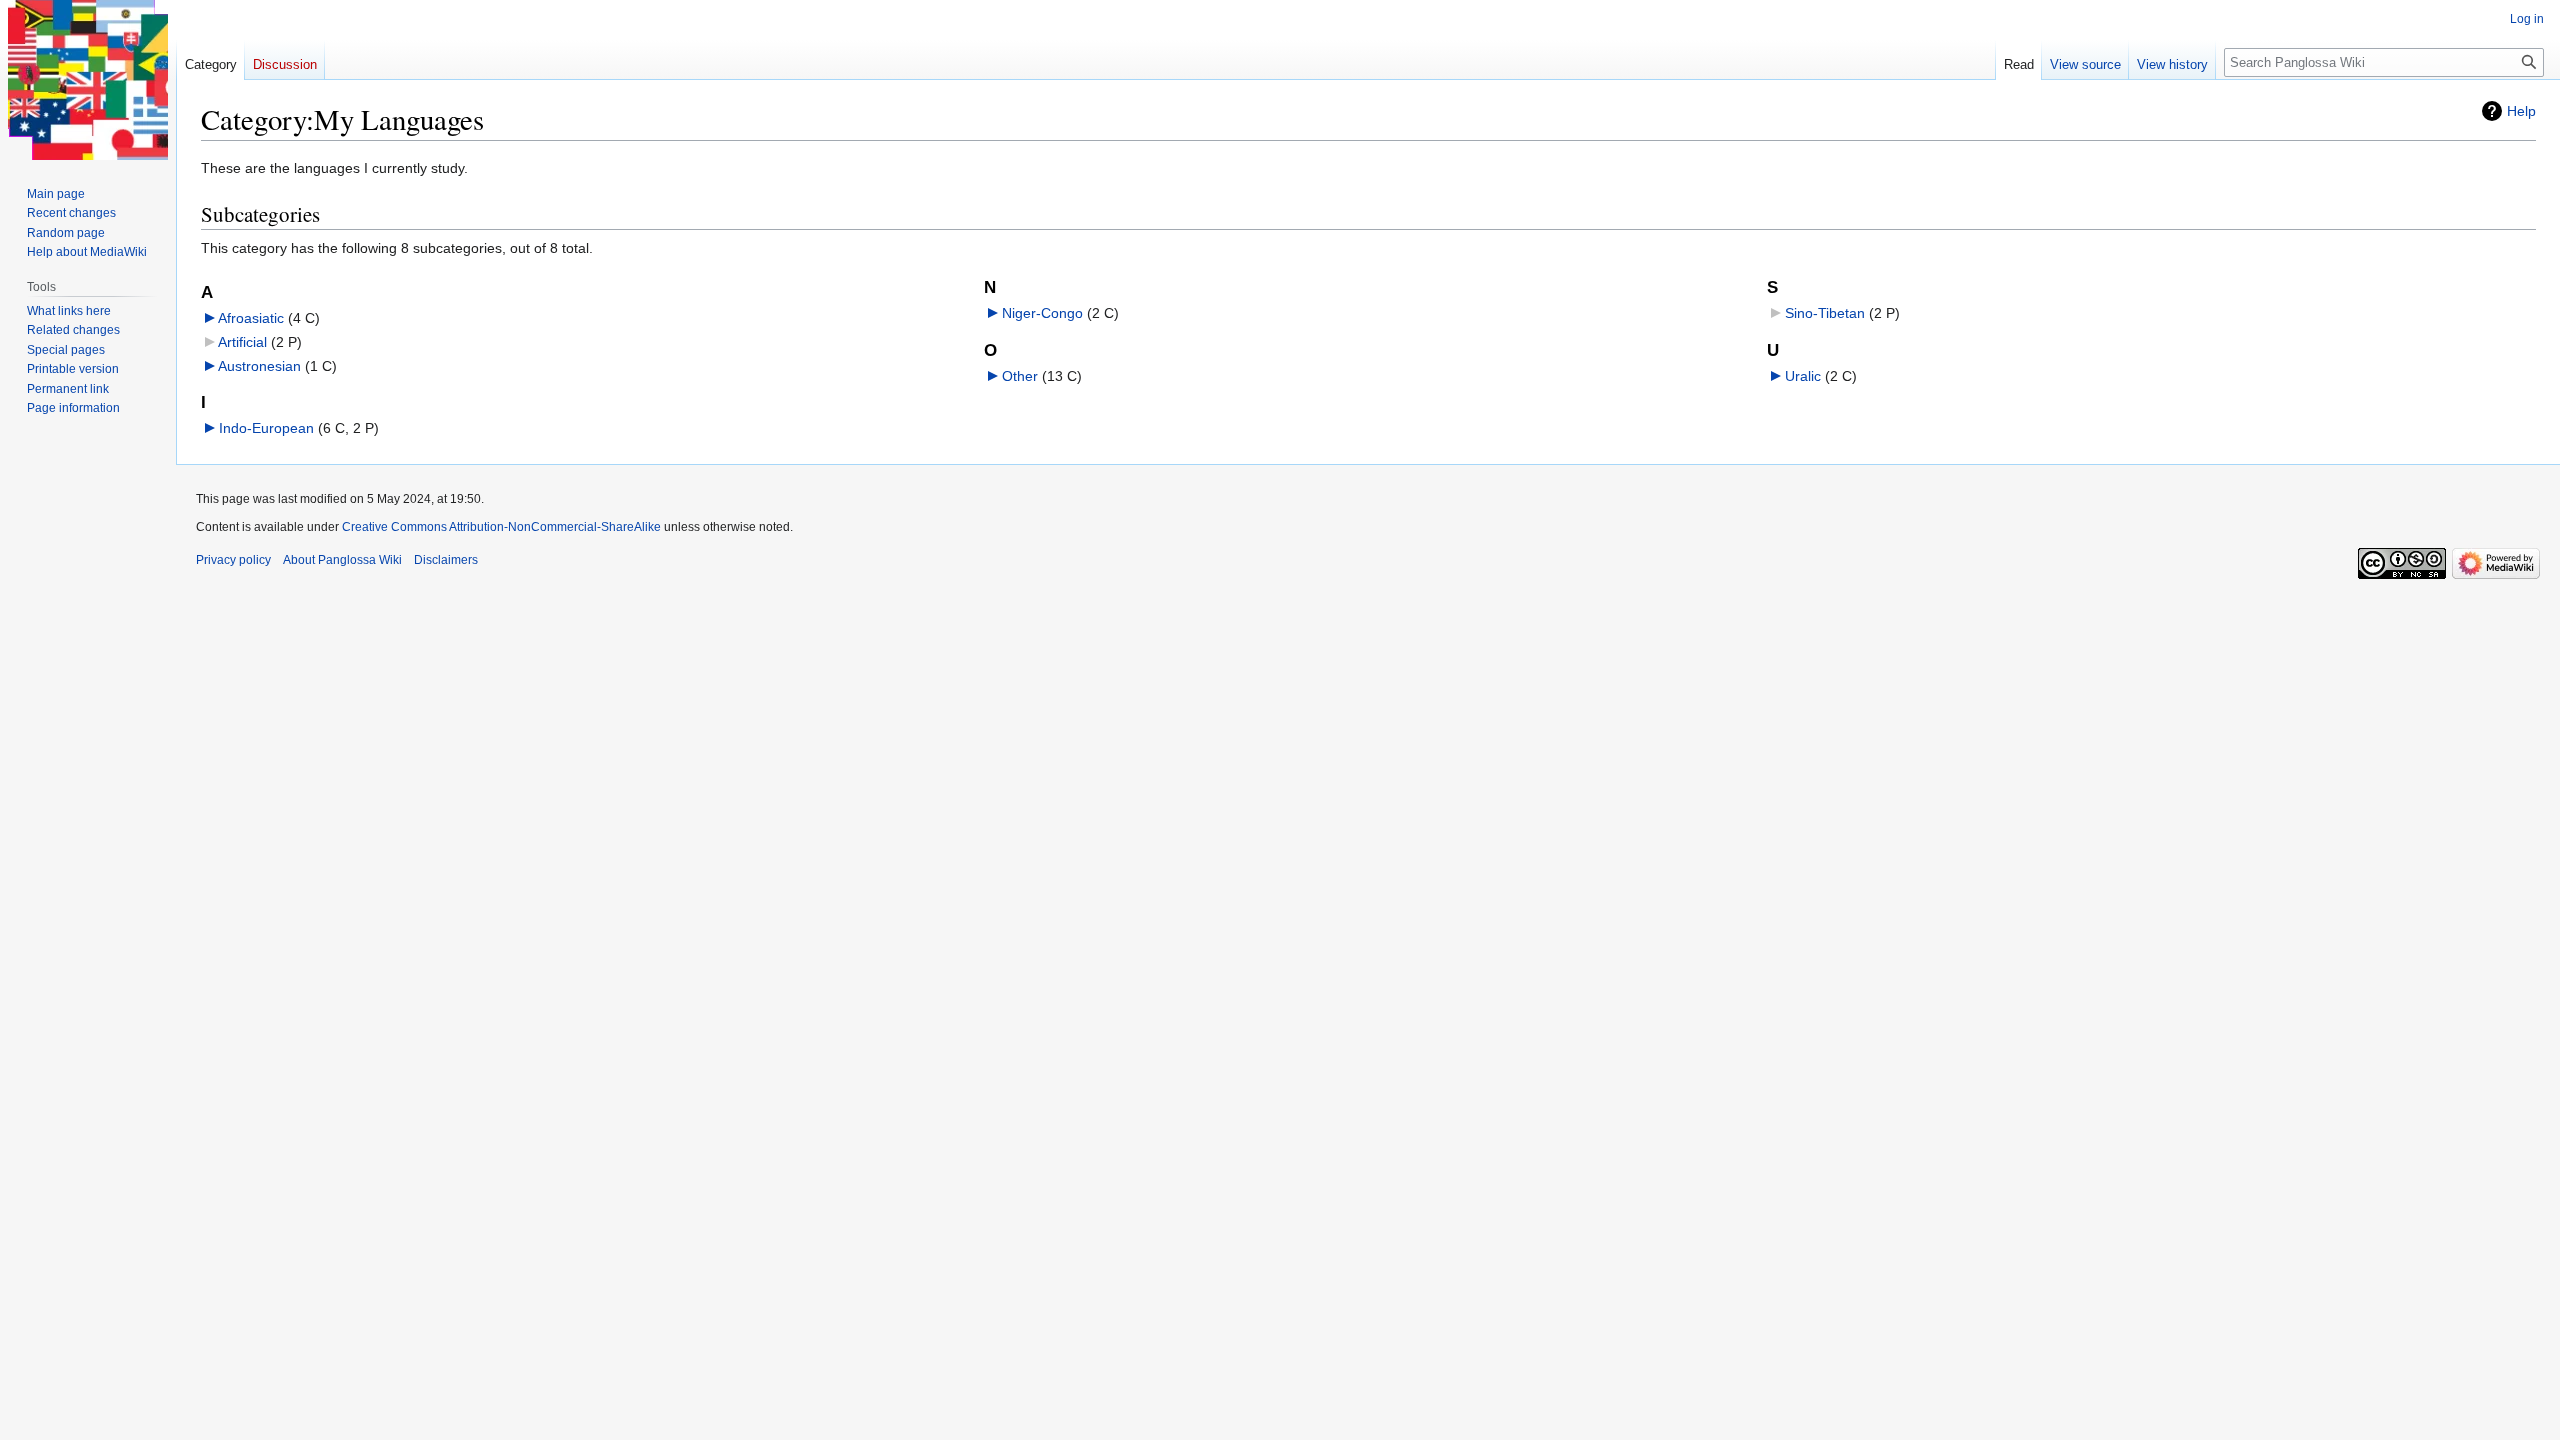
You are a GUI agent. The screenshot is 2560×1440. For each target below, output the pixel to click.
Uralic (1803, 376)
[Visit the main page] (88, 80)
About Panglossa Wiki (342, 560)
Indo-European (266, 428)
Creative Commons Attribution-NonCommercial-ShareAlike (501, 527)
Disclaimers (446, 560)
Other (1020, 376)
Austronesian (259, 366)
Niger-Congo (1042, 313)
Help (2521, 111)
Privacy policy (233, 560)
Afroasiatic (251, 318)
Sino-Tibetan (1825, 313)
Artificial (242, 342)
